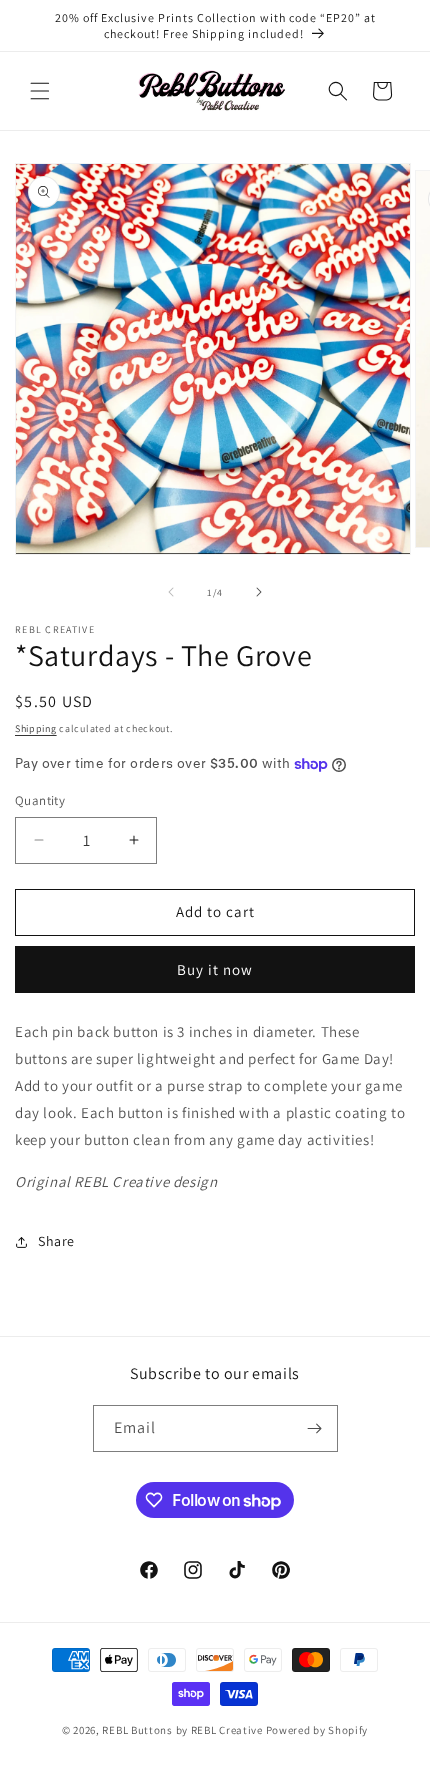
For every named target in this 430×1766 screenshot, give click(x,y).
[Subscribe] (315, 1428)
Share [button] (56, 1241)
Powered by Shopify (317, 1730)
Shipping (36, 728)
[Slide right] (259, 592)
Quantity (40, 800)
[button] (40, 91)
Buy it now (215, 969)
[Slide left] (171, 592)
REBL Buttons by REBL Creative (182, 1730)
